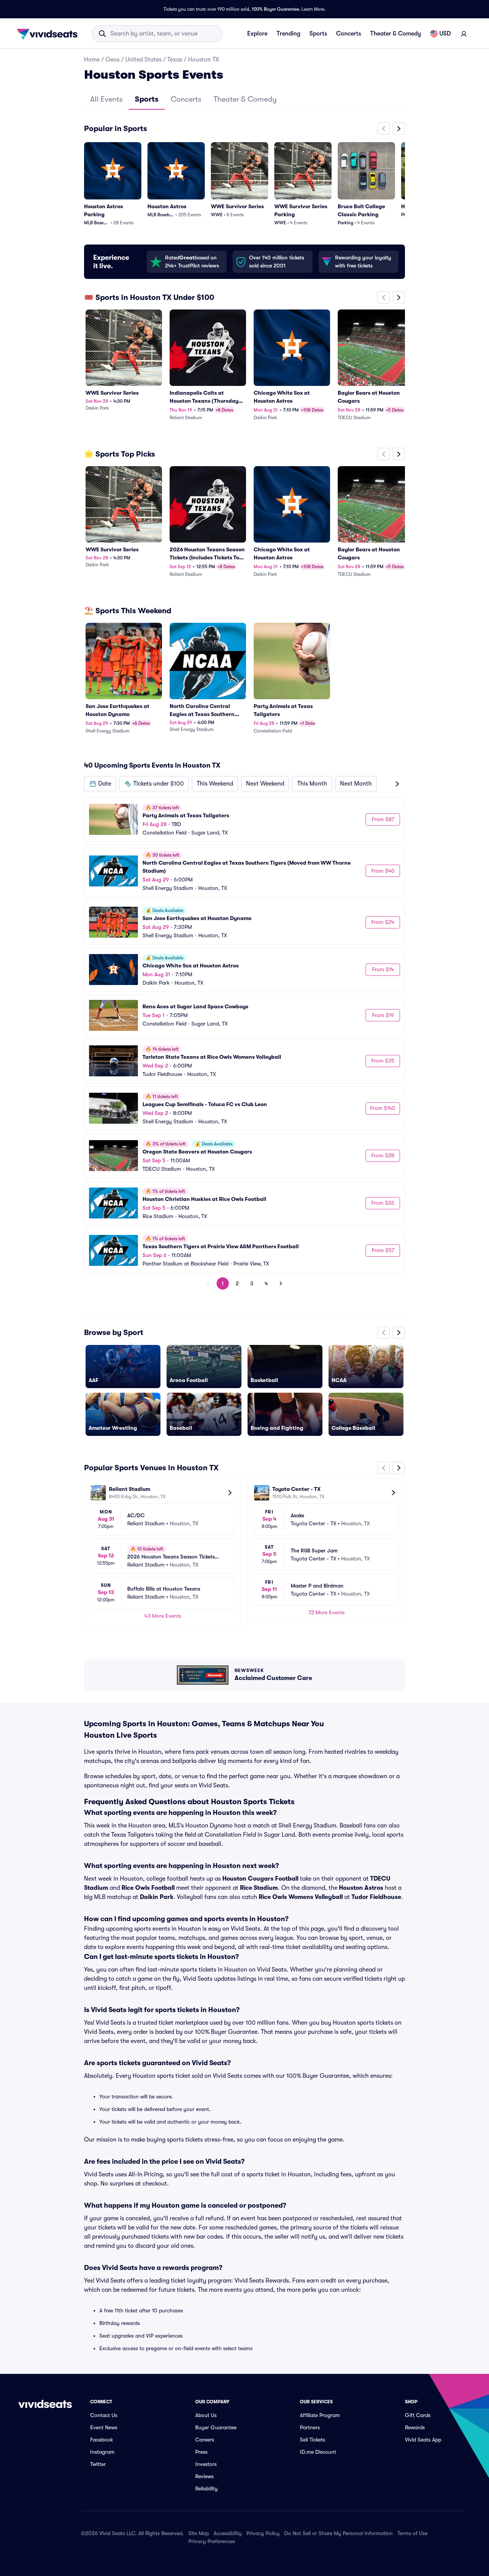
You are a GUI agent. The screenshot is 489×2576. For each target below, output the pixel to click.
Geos (113, 60)
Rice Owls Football (148, 1888)
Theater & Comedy (396, 34)
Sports (318, 34)
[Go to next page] (281, 1283)
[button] (100, 784)
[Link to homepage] (49, 34)
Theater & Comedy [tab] (245, 99)
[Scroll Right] (399, 128)
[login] (464, 34)
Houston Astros (361, 1888)
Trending (288, 34)
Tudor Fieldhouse (376, 1897)
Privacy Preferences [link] (212, 2541)
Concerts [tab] (186, 99)
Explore (257, 34)
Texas (175, 60)
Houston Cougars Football (260, 1879)
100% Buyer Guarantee (275, 9)
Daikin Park (157, 1897)
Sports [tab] (147, 99)
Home (92, 60)
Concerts (349, 34)
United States (143, 60)
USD (445, 34)
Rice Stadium (259, 1888)
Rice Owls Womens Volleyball (301, 1897)
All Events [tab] (106, 99)
